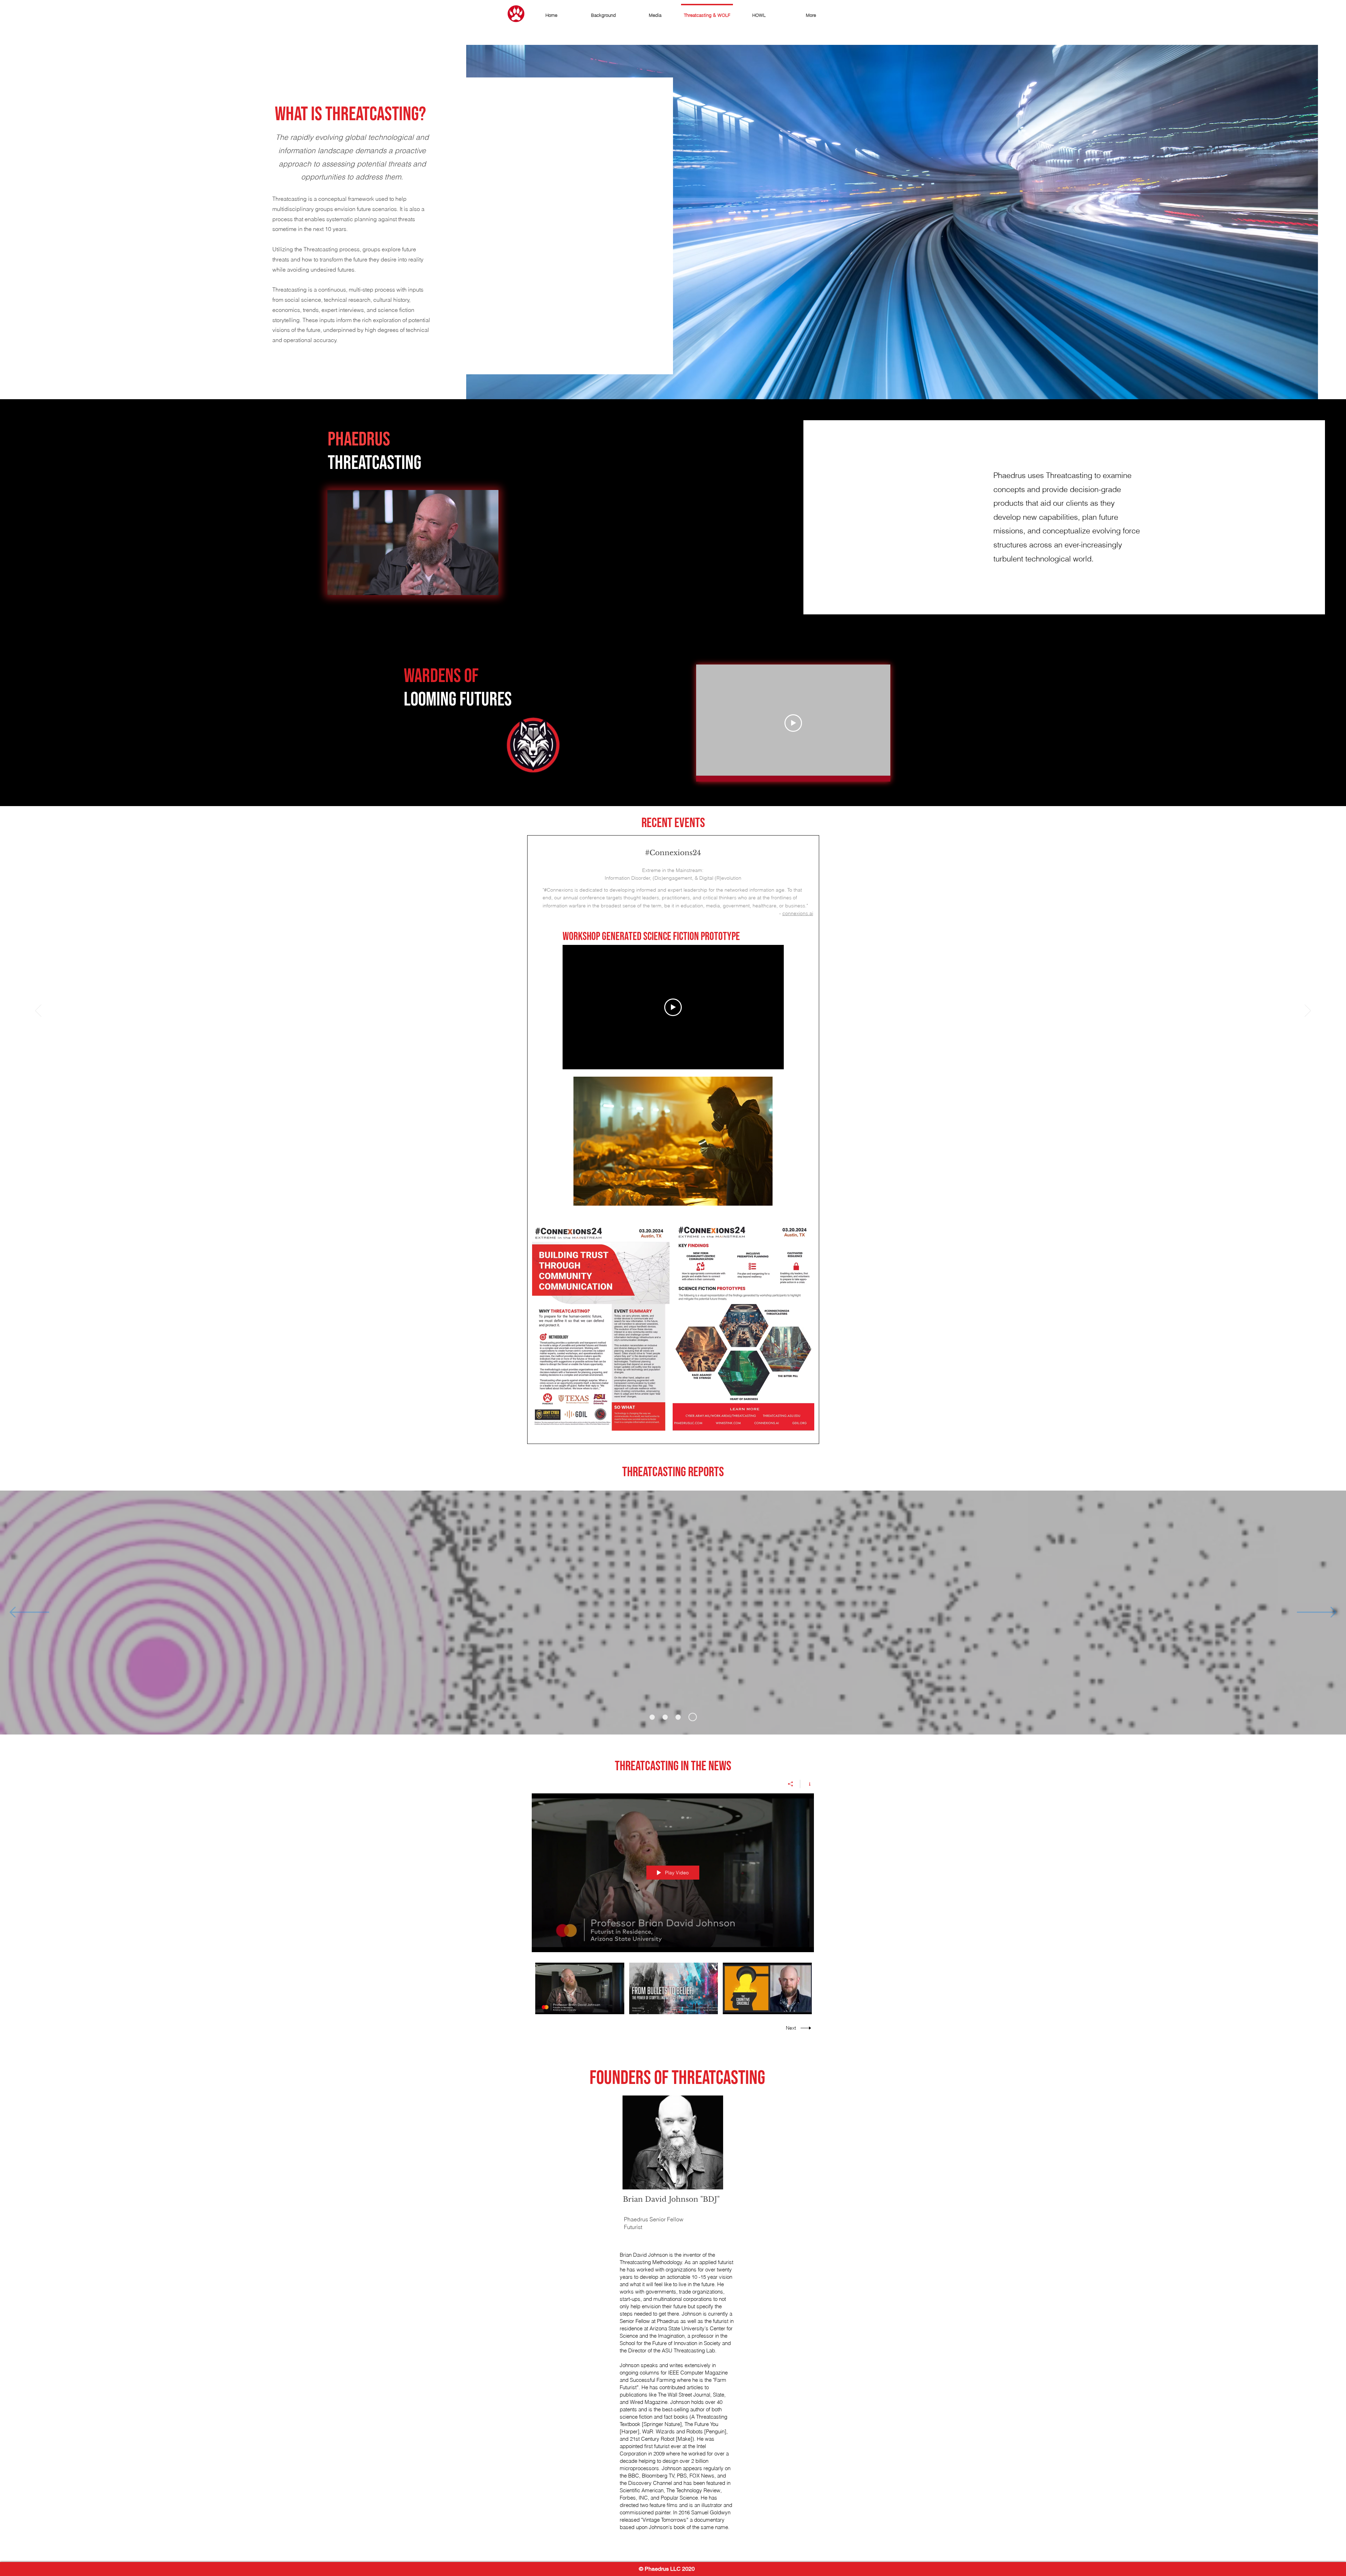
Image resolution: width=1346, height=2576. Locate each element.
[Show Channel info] (807, 1784)
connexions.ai (798, 913)
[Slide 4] (694, 1717)
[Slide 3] (681, 1717)
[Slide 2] (667, 1717)
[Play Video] (580, 1988)
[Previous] (38, 1011)
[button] (490, 587)
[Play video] (793, 723)
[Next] (1308, 1011)
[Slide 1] (652, 1717)
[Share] (791, 1784)
